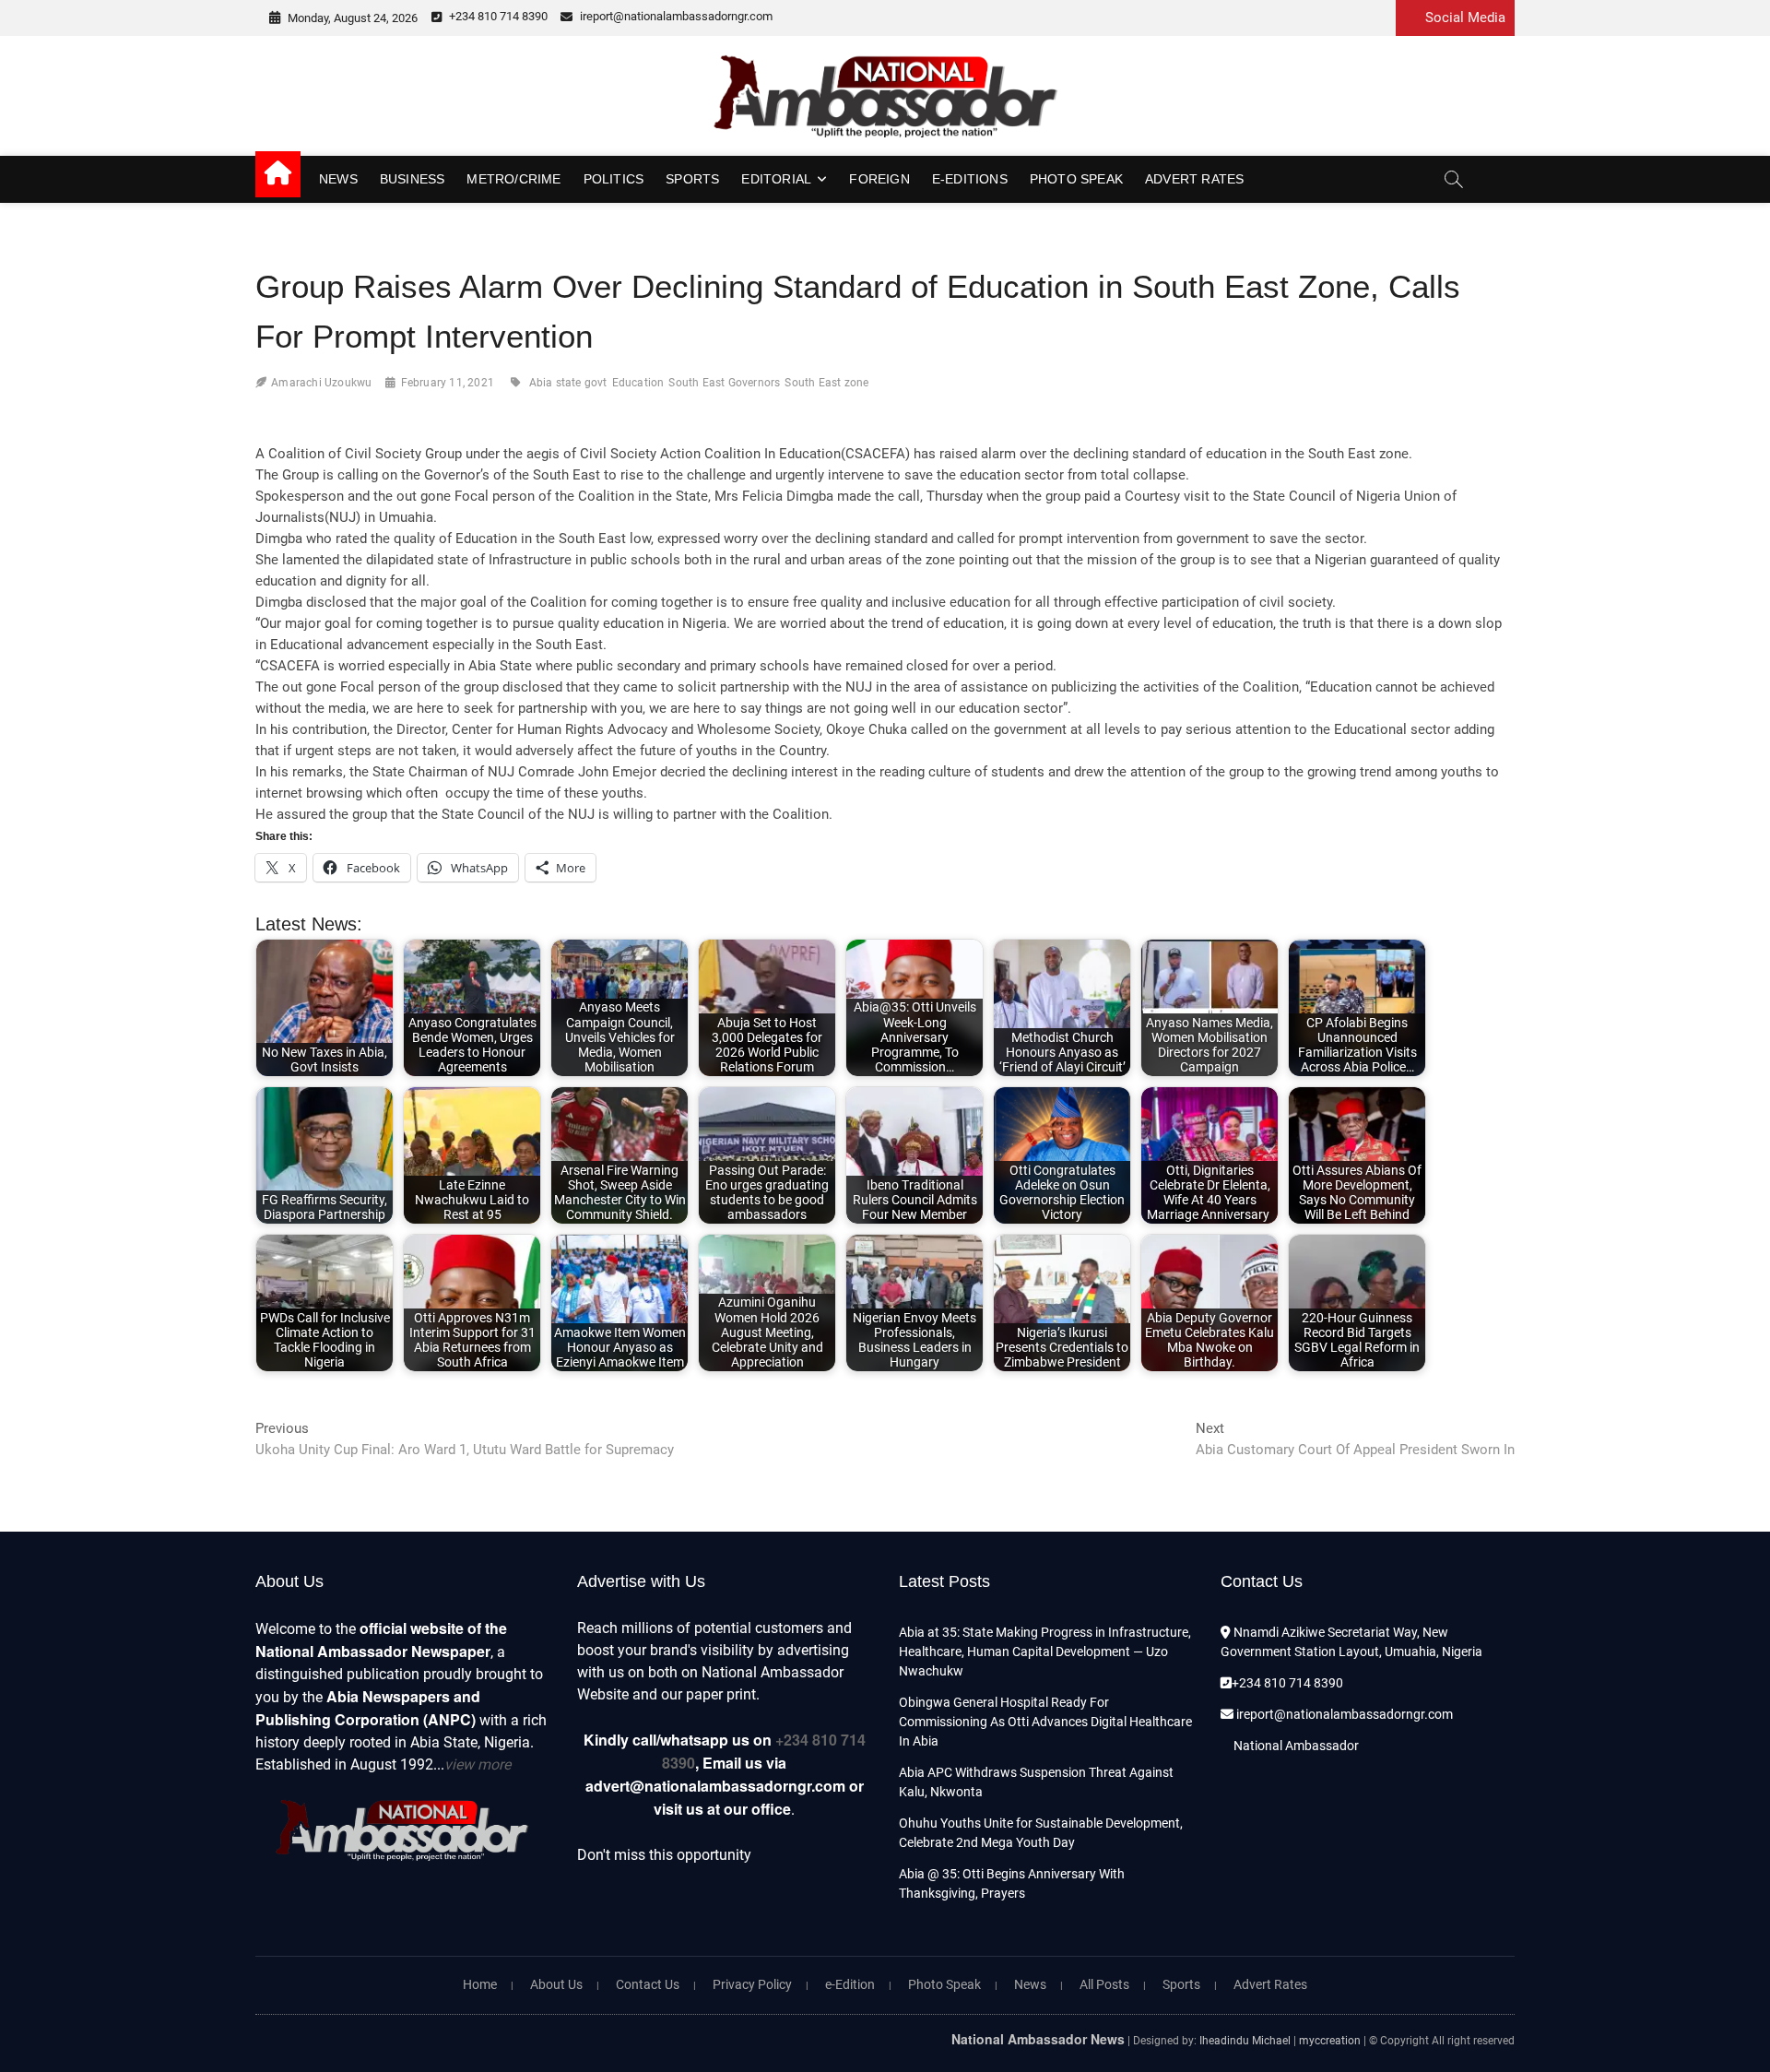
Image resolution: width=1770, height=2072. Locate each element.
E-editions (970, 179)
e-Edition (850, 1984)
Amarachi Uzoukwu (321, 383)
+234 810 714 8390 (497, 16)
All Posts (1104, 1984)
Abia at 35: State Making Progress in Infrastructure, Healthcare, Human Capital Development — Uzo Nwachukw (1045, 1652)
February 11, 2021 (448, 383)
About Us (556, 1984)
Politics (614, 179)
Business (413, 179)
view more (478, 1764)
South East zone (826, 383)
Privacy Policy (752, 1984)
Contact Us (648, 1984)
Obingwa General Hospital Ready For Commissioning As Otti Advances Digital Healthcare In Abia (1045, 1722)
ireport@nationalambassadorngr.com (675, 16)
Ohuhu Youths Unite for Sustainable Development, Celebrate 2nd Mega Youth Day (1041, 1833)
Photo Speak (1076, 179)
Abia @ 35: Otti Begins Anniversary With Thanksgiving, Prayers (1012, 1883)
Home (480, 1984)
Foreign (879, 179)
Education (638, 383)
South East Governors (724, 383)
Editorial (776, 179)
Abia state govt (568, 383)
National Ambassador (1295, 1746)
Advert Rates (1194, 179)
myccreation (1330, 2041)
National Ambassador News (1038, 2039)
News (338, 179)
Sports (692, 179)
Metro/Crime (513, 179)
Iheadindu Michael (1245, 2041)
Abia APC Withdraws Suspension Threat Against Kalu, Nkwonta (1036, 1782)
